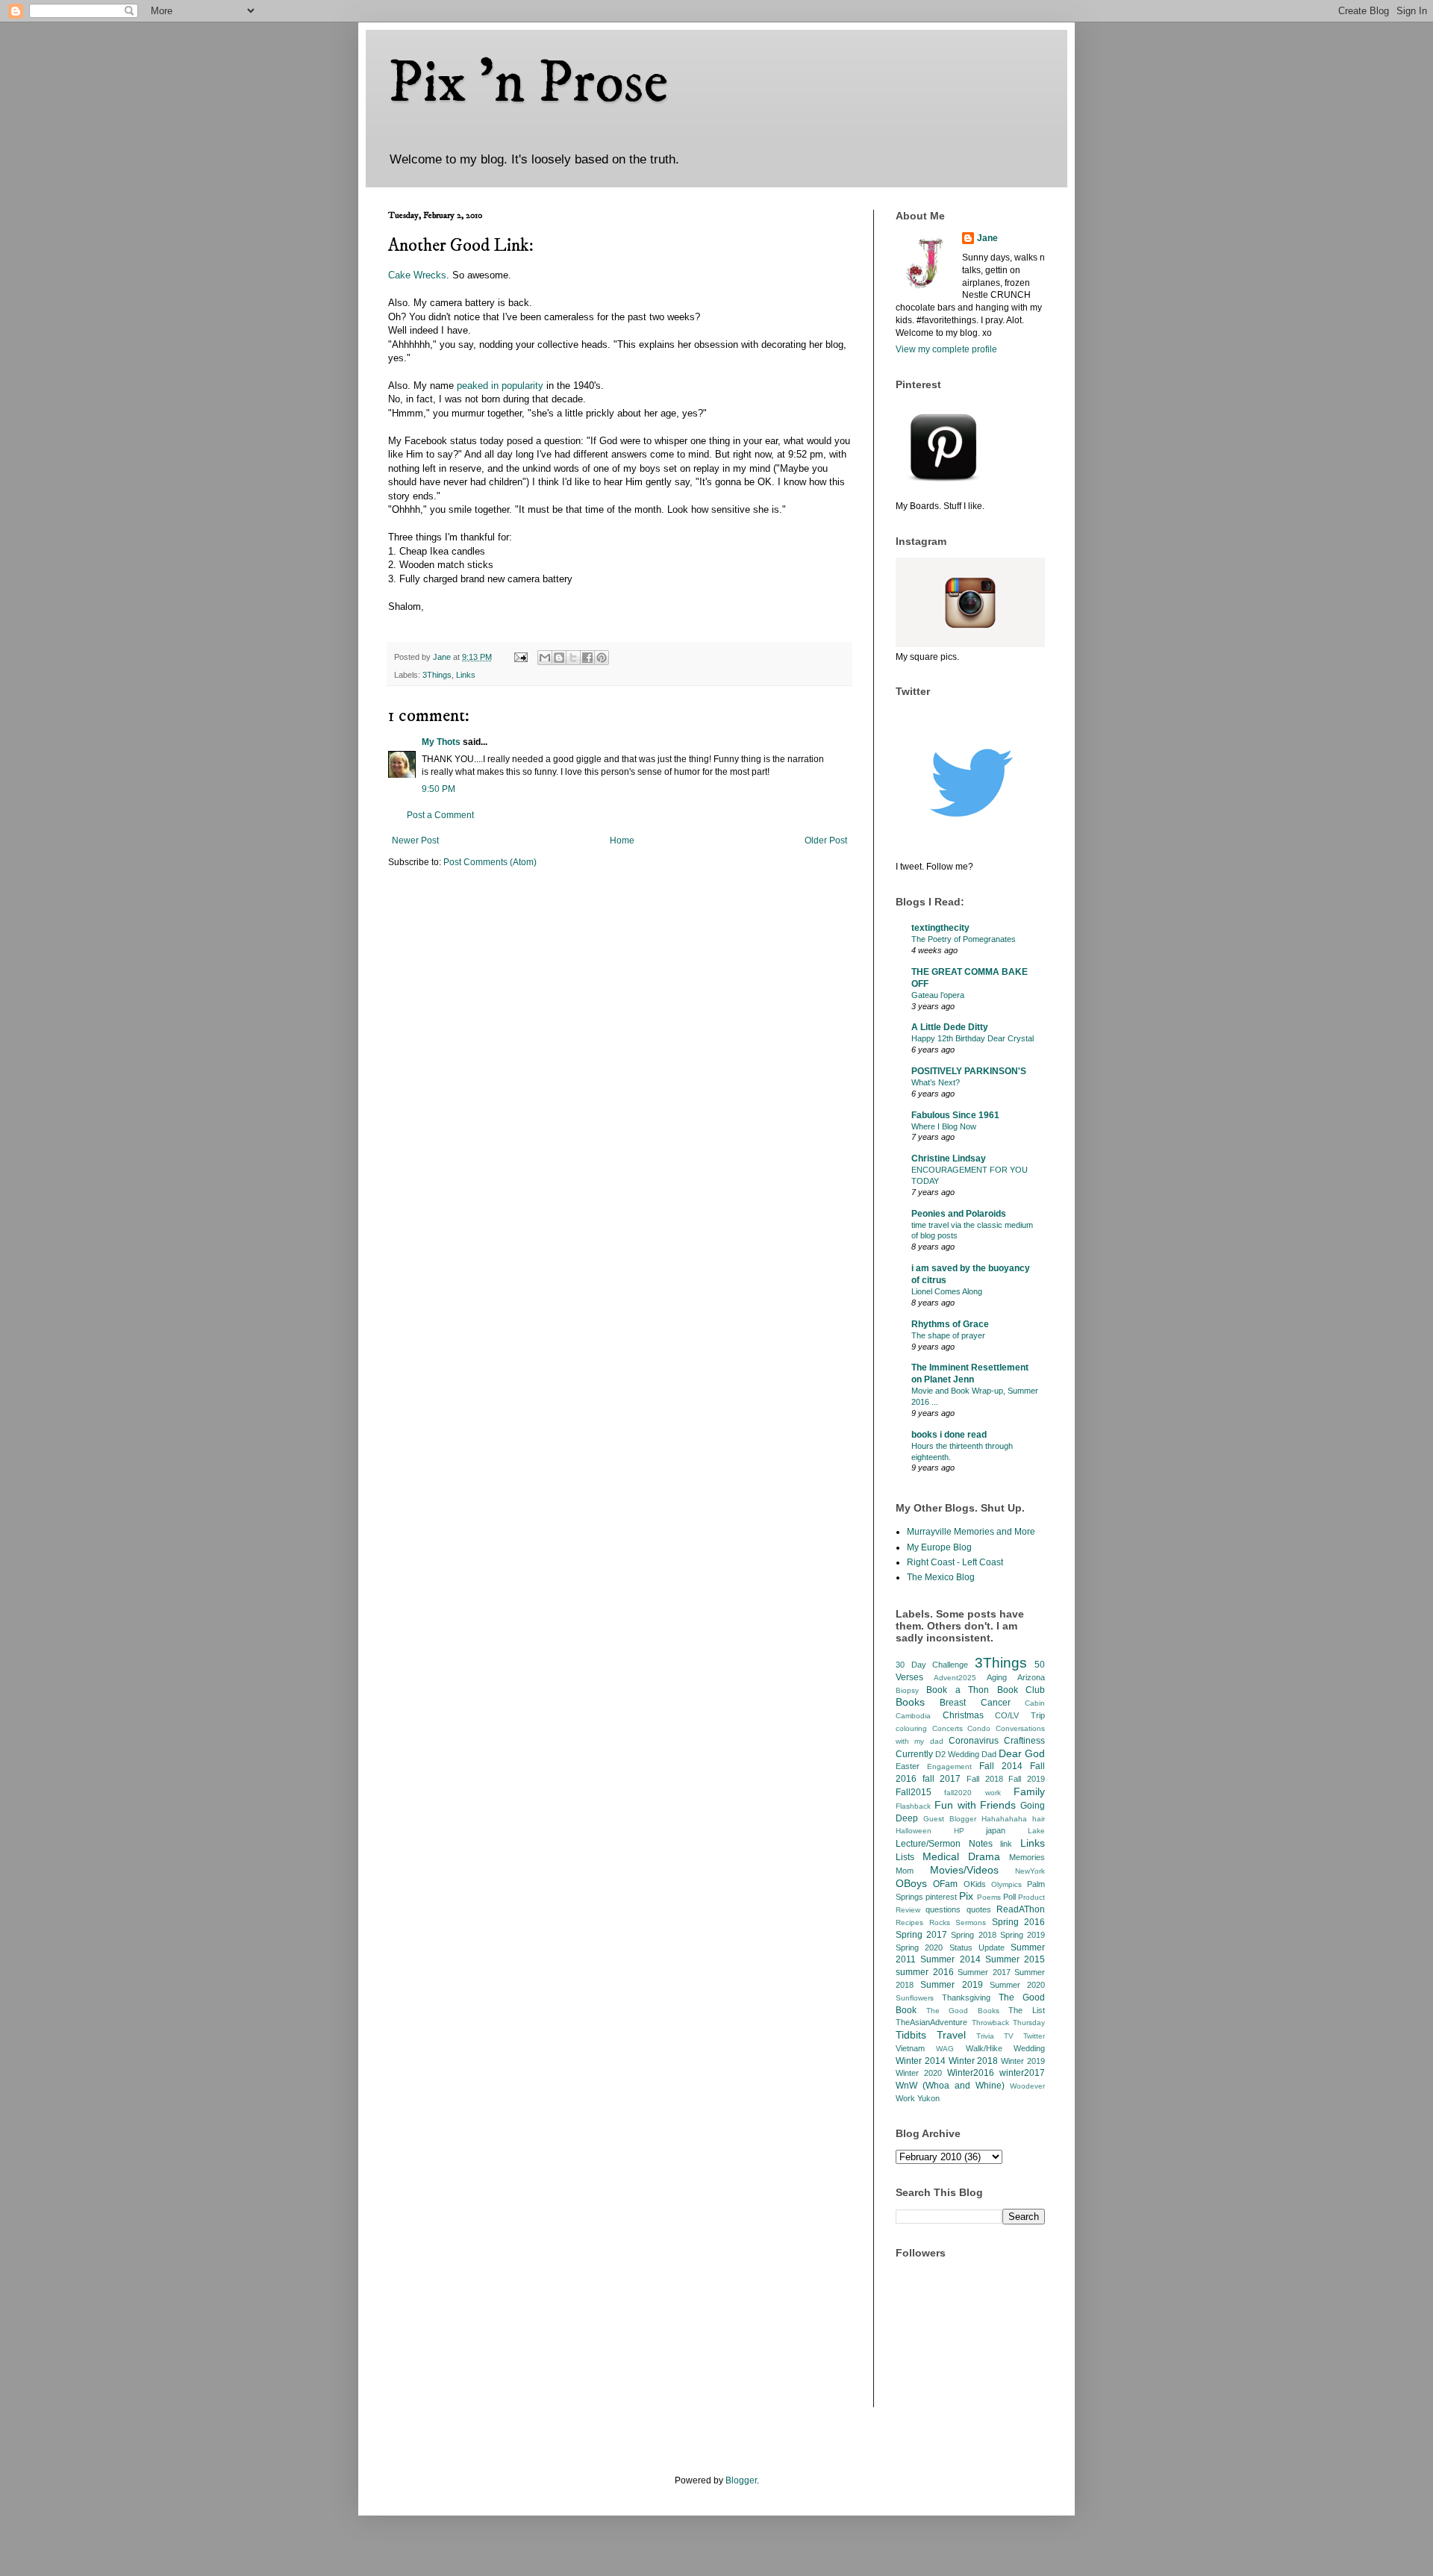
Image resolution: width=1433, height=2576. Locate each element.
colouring (911, 1728)
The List (1027, 2010)
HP (959, 1831)
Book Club (1021, 1690)
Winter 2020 (919, 2073)
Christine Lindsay (949, 1158)
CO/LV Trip (1020, 1715)
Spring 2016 (1019, 1922)
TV (1009, 2036)
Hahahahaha (1004, 1819)
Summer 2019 (951, 1985)
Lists (905, 1857)
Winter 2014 (921, 2061)
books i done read (949, 1435)
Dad (989, 1754)
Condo (979, 1728)
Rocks (940, 1922)
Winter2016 (971, 2073)
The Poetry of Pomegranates (964, 939)
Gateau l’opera (938, 995)
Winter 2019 (1023, 2061)
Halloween (914, 1831)
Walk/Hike (984, 2048)
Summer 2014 (950, 1959)
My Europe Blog (939, 1547)
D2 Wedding (957, 1754)
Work (905, 2098)
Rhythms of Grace (950, 1324)
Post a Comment (440, 815)
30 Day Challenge (932, 1665)
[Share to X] (573, 658)
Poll (1009, 1897)
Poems (989, 1897)
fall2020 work (972, 1793)
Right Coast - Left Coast (955, 1562)
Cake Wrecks (417, 275)
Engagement (949, 1766)
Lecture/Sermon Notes (944, 1844)
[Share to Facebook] (587, 658)
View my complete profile (946, 349)
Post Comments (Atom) (490, 862)
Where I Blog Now (944, 1126)
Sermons (971, 1922)
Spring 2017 (921, 1935)
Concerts (947, 1728)
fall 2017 (942, 1779)
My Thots (441, 742)
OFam (945, 1884)
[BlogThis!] (559, 658)
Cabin (1035, 1703)
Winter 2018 (974, 2061)
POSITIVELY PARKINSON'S (969, 1071)
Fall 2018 (985, 1779)
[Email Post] (520, 657)
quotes (979, 1909)
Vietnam (910, 2048)
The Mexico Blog (941, 1577)
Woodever (1027, 2086)
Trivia (985, 2036)
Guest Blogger (950, 1819)
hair (1039, 1819)
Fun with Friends (975, 1805)
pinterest (941, 1897)
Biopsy (907, 1690)
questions (943, 1909)
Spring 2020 (919, 1947)
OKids (975, 1884)
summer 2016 (925, 1972)
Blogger (741, 2480)
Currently (914, 1754)
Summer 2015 (1015, 1959)
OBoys (911, 1883)
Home (622, 841)
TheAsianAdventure (931, 2022)
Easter (908, 1766)
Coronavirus (974, 1741)
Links (466, 675)
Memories (1027, 1857)
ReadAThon (1021, 1909)
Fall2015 (914, 1792)
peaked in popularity (500, 386)
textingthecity (940, 928)
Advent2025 (955, 1678)
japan (996, 1830)
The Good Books (963, 2011)
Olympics (1006, 1884)
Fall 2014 (1001, 1766)
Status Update (977, 1947)
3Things (437, 675)
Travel (951, 2035)
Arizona (1031, 1677)
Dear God (1022, 1753)
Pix (966, 1896)
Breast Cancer (975, 1703)
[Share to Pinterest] (602, 658)
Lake (1036, 1831)
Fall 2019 (1027, 1779)
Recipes (909, 1922)
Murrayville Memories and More (971, 1532)
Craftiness (1024, 1741)
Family (1029, 1791)
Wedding (1029, 2048)
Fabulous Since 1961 (955, 1115)
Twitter (1034, 2036)
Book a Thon (958, 1690)
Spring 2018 (973, 1935)
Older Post (826, 841)
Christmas (963, 1715)
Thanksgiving (966, 1998)
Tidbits (911, 2035)
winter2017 (1022, 2073)
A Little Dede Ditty (950, 1027)
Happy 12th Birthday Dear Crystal (972, 1038)
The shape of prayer (948, 1335)
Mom (905, 1871)
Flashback (913, 1806)
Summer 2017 (984, 1972)
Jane (987, 238)
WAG (945, 2049)
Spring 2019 (1023, 1935)
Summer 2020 (1017, 1985)
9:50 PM (438, 789)
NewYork (1030, 1871)
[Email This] (545, 658)
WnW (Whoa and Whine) (950, 2086)
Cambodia (913, 1716)
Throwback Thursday (1009, 2023)
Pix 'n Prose (528, 84)
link (1006, 1844)
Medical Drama (961, 1856)
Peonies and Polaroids (959, 1214)
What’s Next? (936, 1082)
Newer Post (415, 841)
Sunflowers (915, 1998)
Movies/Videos (964, 1870)
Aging (997, 1677)
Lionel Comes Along (947, 1291)
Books (910, 1702)
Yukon (928, 2098)
